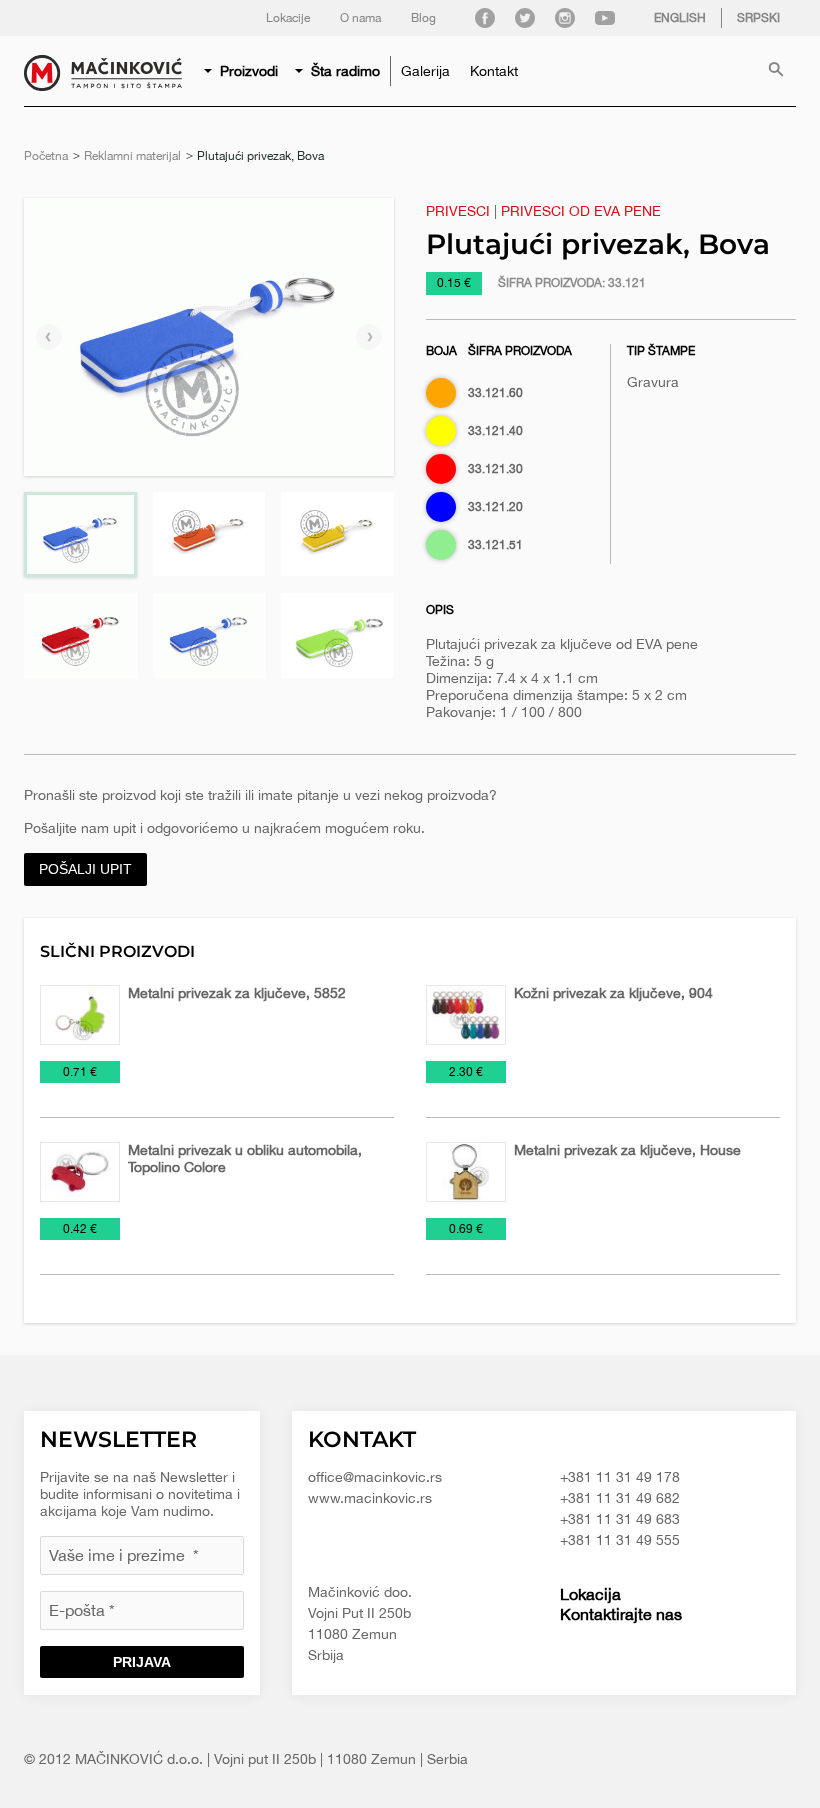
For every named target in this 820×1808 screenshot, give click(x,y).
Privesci (458, 211)
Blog (423, 18)
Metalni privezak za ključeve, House (627, 1150)
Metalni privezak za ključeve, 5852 (237, 993)
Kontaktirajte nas (621, 1614)
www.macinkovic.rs (370, 1498)
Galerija (425, 71)
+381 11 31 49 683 (620, 1519)
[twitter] (525, 18)
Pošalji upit (85, 869)
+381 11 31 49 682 (620, 1498)
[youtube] (605, 18)
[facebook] (485, 18)
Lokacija (590, 1594)
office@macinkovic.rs (375, 1477)
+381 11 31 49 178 (620, 1477)
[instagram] (565, 18)
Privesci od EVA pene (581, 211)
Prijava (142, 1662)
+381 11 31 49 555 (620, 1540)
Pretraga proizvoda (776, 71)
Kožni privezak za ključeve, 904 (613, 993)
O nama (360, 18)
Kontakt (494, 71)
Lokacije (288, 18)
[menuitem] (242, 71)
